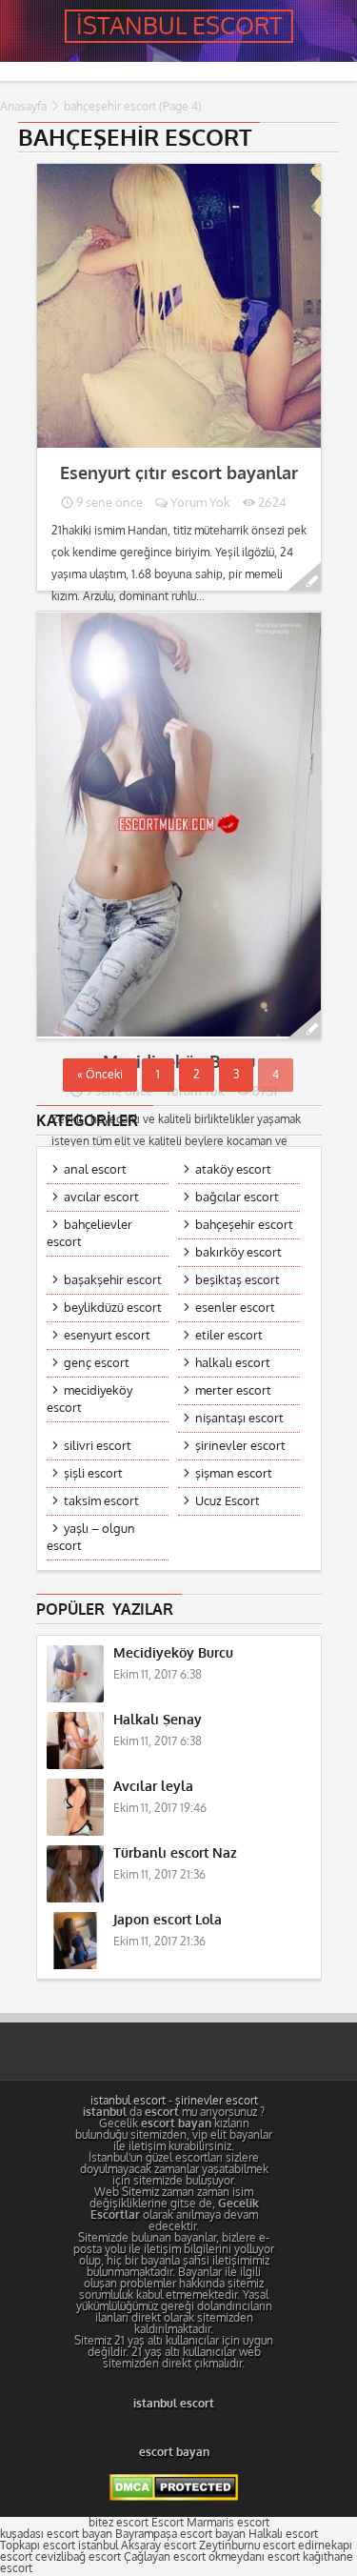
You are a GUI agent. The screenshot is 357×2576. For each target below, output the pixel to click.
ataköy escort (233, 1169)
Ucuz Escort (228, 1501)
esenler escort (235, 1308)
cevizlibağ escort (78, 2557)
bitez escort (119, 2523)
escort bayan (174, 2452)
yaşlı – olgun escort (91, 1537)
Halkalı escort (283, 2534)
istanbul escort (128, 2101)
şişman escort (234, 1473)
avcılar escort (101, 1197)
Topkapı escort (38, 2546)
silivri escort (98, 1446)
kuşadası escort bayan (56, 2534)
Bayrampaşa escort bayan (180, 2534)
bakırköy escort (238, 1252)
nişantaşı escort (239, 1418)
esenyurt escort (107, 1335)
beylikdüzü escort (113, 1308)
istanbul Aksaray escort (137, 2546)
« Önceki (100, 1075)
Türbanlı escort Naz (175, 1853)
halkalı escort (233, 1363)
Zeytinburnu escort (247, 2546)
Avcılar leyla (153, 1787)
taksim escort (101, 1501)
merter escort (233, 1390)
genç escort (97, 1363)
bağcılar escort (237, 1197)
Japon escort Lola (168, 1920)
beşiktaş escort (238, 1280)
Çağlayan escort (165, 2557)
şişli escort (93, 1473)
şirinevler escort (240, 1446)
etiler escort (229, 1335)
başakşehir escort (113, 1280)
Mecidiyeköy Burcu (173, 1653)
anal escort (95, 1169)
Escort (168, 2523)
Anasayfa (23, 107)
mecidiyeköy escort (89, 1399)
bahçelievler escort (89, 1233)
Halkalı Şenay (158, 1720)
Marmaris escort (228, 2523)
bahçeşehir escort (244, 1225)
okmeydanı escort (254, 2557)
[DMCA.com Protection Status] (174, 2497)
